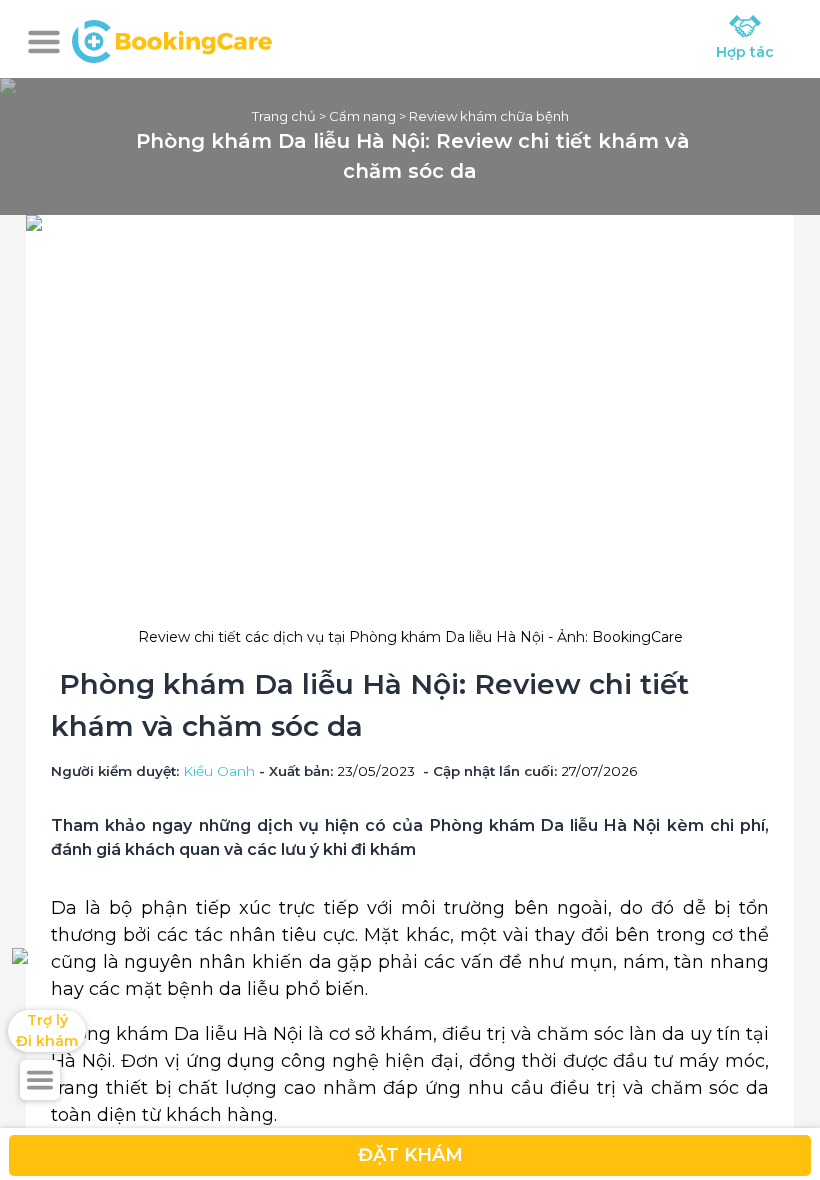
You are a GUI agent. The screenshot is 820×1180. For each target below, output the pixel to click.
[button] (44, 42)
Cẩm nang (362, 116)
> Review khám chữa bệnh (482, 116)
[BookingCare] (172, 39)
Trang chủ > (290, 116)
